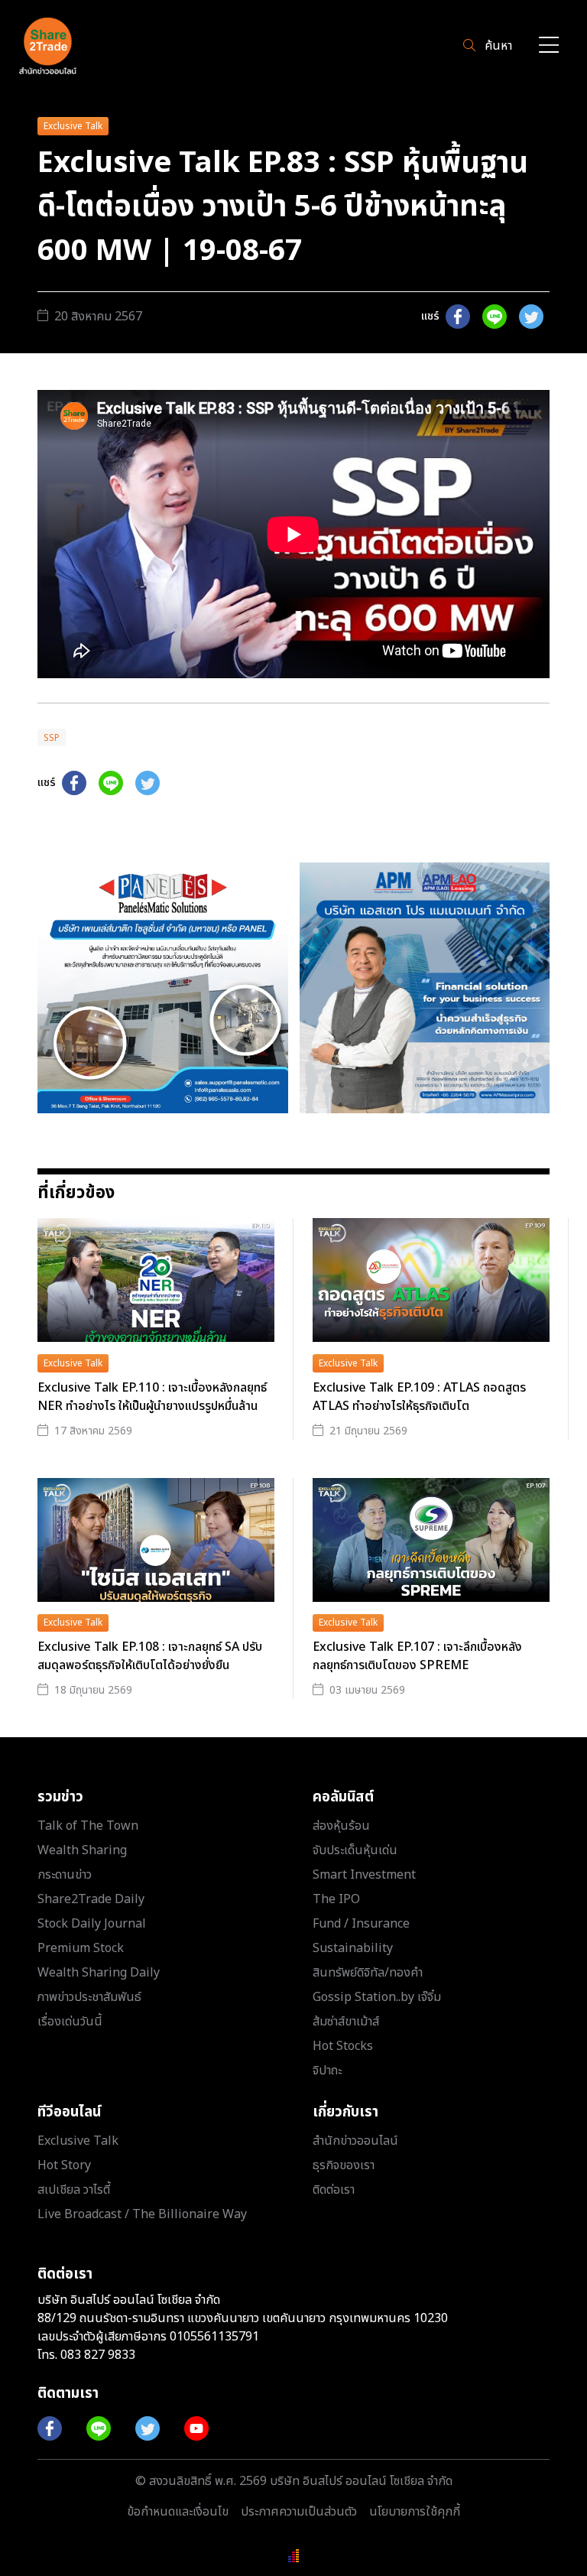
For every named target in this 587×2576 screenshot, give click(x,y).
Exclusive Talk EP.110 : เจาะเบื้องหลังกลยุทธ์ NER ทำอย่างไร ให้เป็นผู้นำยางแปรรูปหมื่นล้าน (152, 1397)
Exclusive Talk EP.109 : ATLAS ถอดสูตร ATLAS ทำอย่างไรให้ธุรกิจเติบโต (419, 1397)
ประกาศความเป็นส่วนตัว (299, 2512)
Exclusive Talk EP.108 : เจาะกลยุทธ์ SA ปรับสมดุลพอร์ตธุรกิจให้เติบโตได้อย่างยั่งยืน (150, 1656)
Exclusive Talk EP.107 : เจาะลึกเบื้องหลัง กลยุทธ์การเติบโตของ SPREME (417, 1656)
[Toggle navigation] (549, 46)
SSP (52, 738)
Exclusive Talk (73, 126)
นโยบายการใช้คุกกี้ (415, 2512)
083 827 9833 (98, 2355)
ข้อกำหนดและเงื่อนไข (178, 2512)
